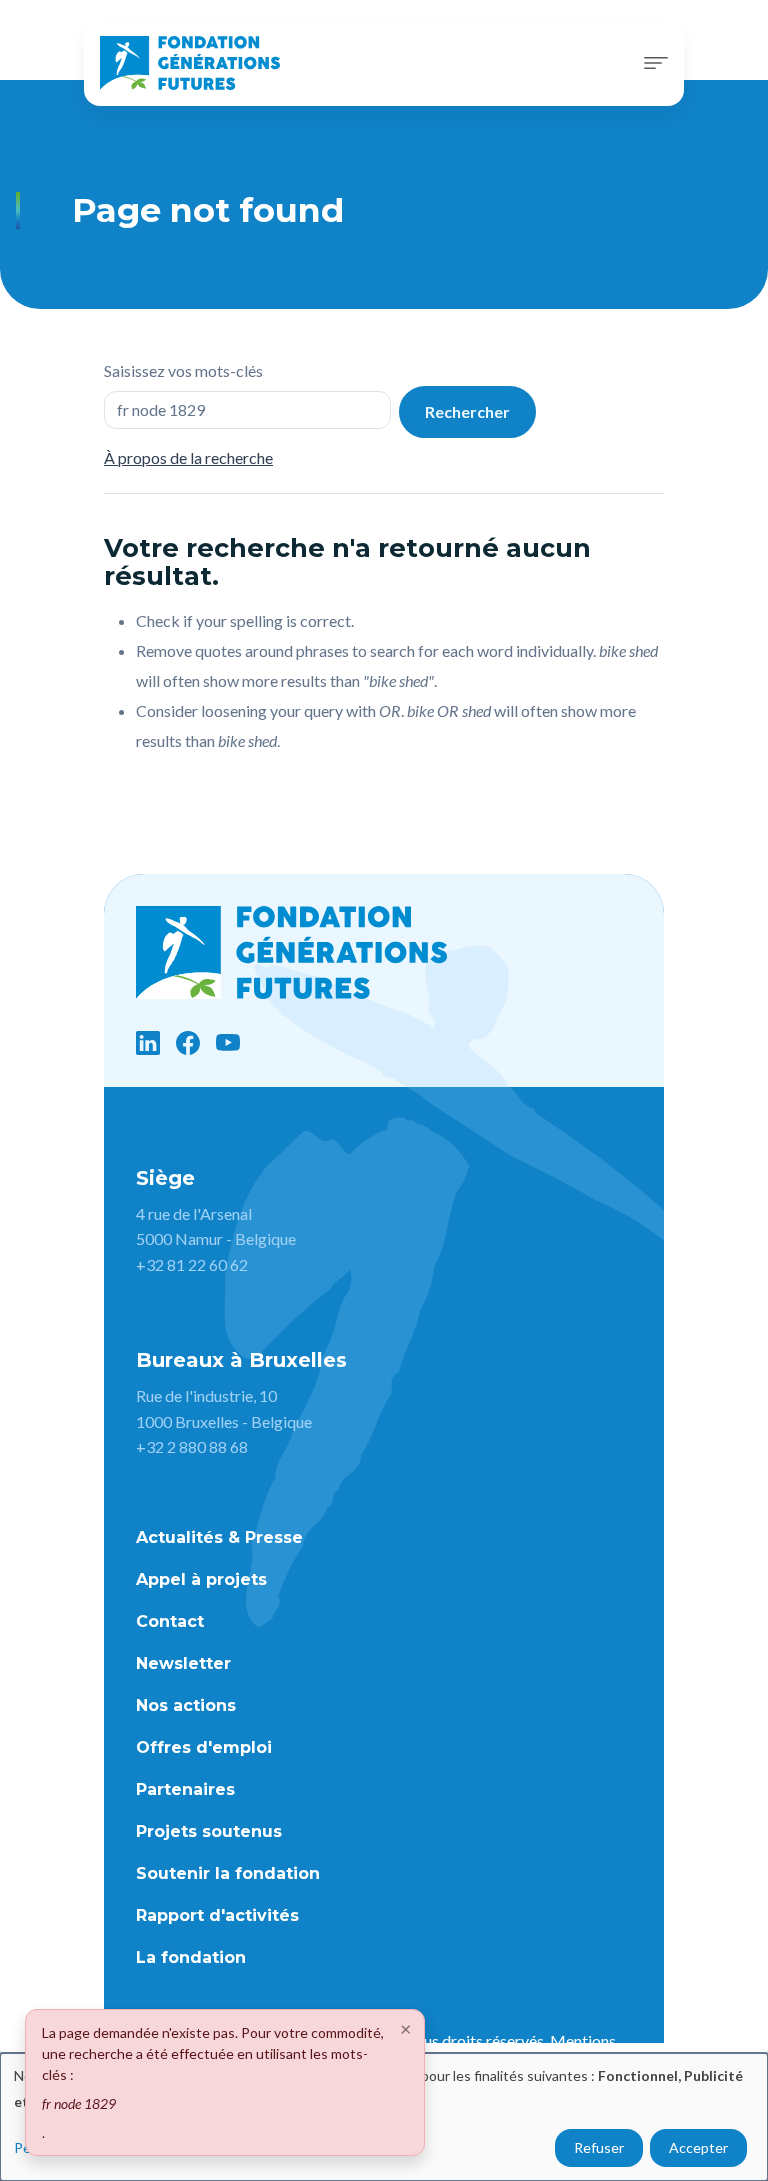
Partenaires (185, 1789)
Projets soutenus (209, 1831)
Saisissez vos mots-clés (183, 370)
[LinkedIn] (148, 1043)
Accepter (698, 2147)
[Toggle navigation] (656, 63)
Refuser (599, 2147)
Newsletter (183, 1663)
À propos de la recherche (188, 457)
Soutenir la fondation (228, 1873)
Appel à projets (201, 1579)
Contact (170, 1621)
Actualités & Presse (219, 1537)
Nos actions (186, 1705)
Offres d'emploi (204, 1747)
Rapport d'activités (217, 1915)
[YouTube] (228, 1043)
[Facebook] (188, 1043)
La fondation (191, 1957)
